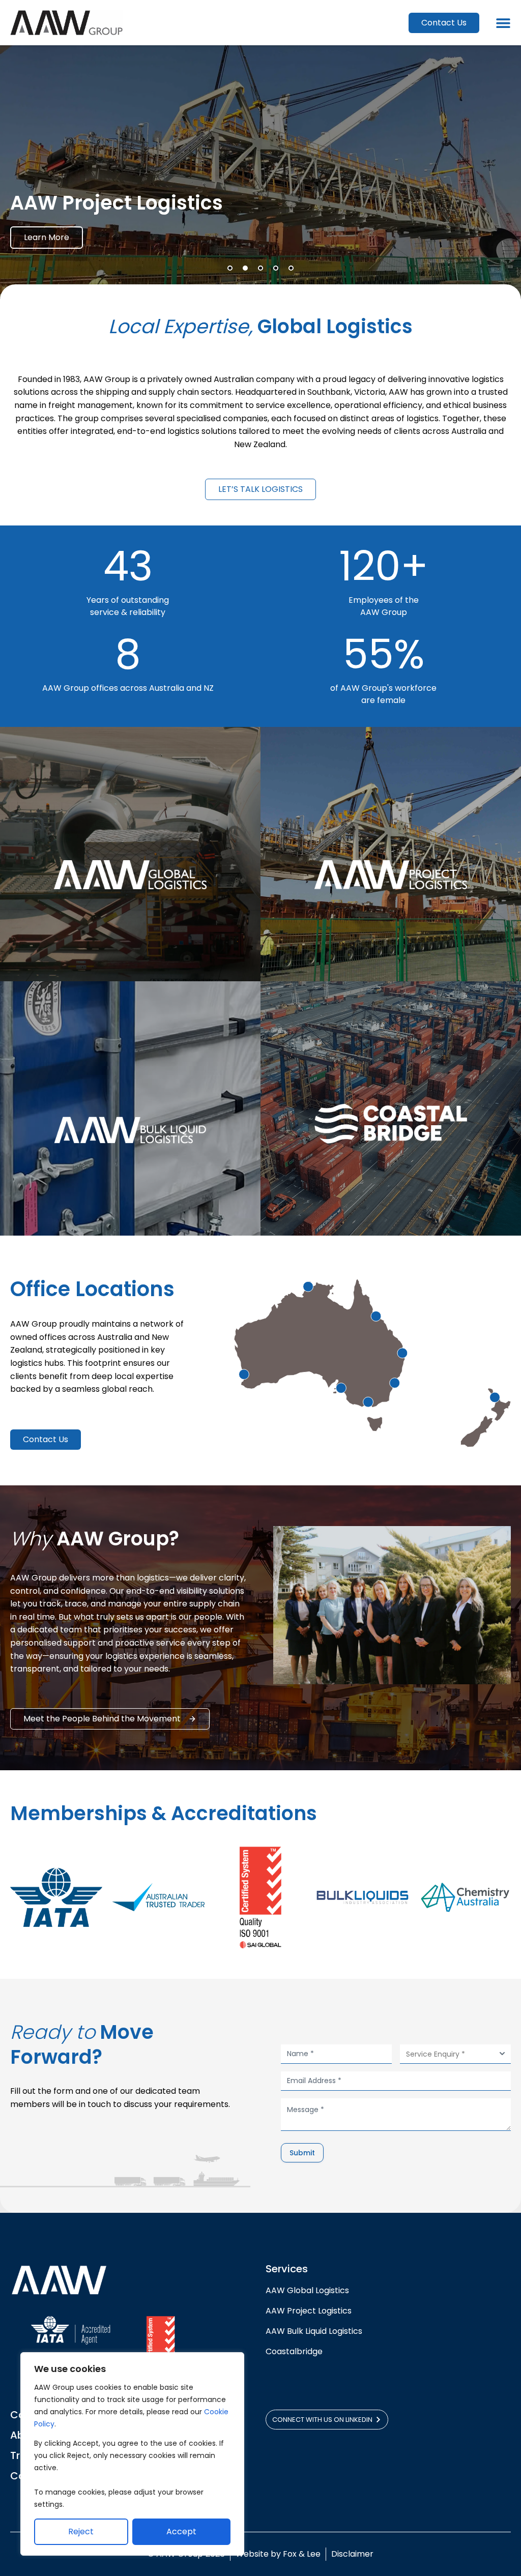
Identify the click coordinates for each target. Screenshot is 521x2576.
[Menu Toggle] (503, 23)
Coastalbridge (294, 2351)
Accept (181, 2531)
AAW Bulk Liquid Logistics (314, 2331)
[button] (230, 268)
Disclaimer (352, 2554)
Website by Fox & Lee (278, 2554)
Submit (302, 2153)
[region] (132, 2454)
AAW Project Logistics (309, 2311)
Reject (81, 2531)
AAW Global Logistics (309, 2290)
